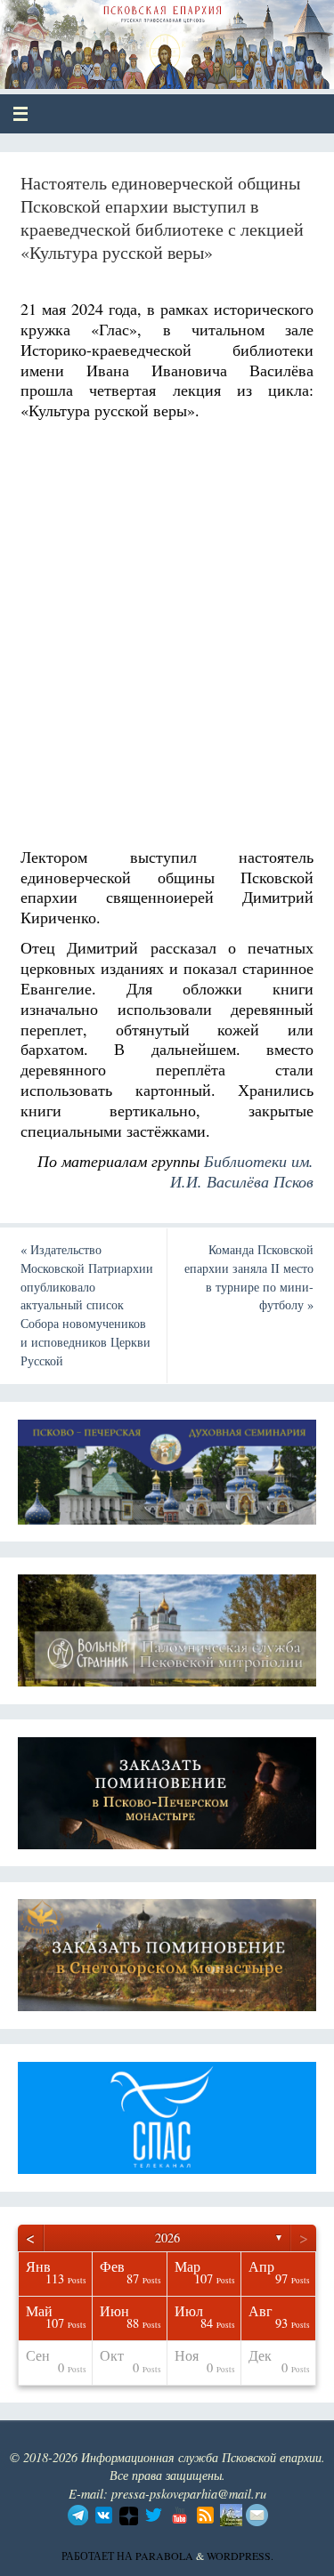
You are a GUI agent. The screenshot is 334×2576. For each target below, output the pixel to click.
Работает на (98, 2556)
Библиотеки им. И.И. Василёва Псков (242, 1171)
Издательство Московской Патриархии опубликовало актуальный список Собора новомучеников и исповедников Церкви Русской (87, 1305)
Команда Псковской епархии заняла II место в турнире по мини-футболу (249, 1277)
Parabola (164, 2556)
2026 (167, 2238)
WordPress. (240, 2556)
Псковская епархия (144, 37)
